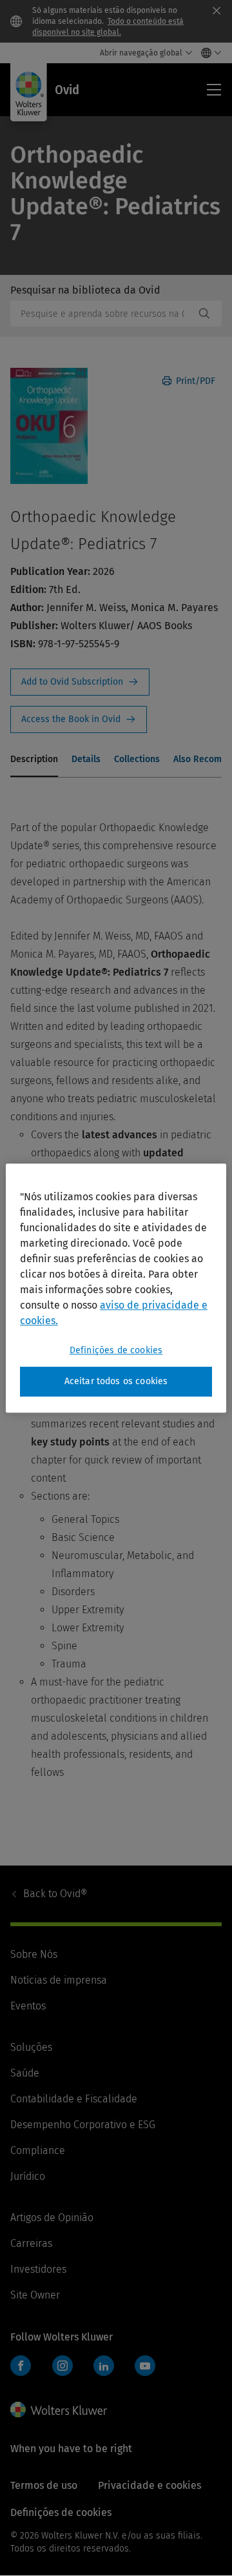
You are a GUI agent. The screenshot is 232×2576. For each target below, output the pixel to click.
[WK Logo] (59, 2410)
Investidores (38, 2269)
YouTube (145, 2366)
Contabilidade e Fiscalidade (74, 2099)
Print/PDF (194, 381)
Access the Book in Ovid (79, 719)
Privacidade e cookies (150, 2485)
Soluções (31, 2047)
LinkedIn (104, 2366)
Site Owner (35, 2295)
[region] (116, 1288)
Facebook (21, 2366)
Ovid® (55, 1894)
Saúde (25, 2073)
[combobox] (102, 314)
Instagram (63, 2366)
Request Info (80, 682)
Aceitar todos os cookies (116, 1381)
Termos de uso (44, 2485)
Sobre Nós (34, 1954)
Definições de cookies (116, 1350)
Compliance (38, 2150)
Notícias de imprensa (59, 1980)
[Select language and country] (208, 53)
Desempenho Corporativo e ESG (83, 2125)
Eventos (28, 2006)
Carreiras (31, 2243)
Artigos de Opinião (52, 2218)
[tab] (34, 760)
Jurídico (28, 2176)
